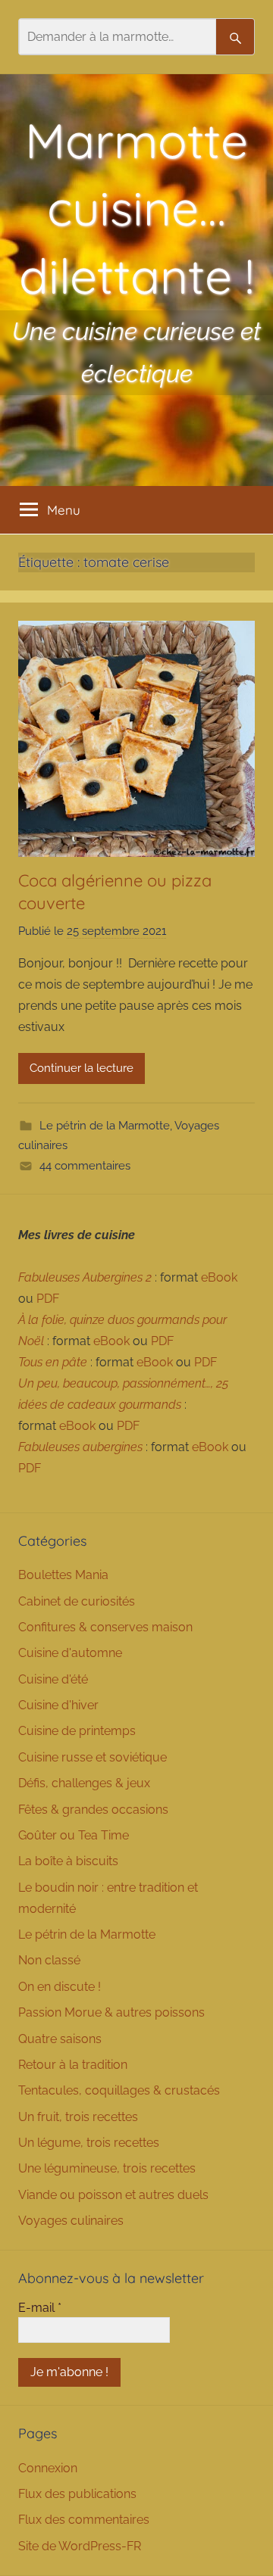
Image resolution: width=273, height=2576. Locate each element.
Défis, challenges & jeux (84, 1783)
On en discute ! (60, 1987)
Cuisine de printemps (77, 1731)
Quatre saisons (60, 2039)
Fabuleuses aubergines (80, 1447)
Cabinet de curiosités (77, 1601)
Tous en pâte (53, 1362)
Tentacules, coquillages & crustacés (119, 2090)
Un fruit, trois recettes (78, 2117)
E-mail (40, 2308)
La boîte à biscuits (68, 1861)
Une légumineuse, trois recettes (107, 2168)
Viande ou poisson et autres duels (113, 2195)
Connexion (48, 2468)
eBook (219, 1277)
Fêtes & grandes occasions (93, 1810)
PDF (48, 1299)
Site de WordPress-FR (80, 2546)
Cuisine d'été (53, 1679)
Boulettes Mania (63, 1575)
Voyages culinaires (71, 2221)
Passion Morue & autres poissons (111, 2012)
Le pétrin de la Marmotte (105, 1126)
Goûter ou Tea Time (74, 1835)
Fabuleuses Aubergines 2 (85, 1277)
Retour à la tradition (73, 2065)
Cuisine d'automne (70, 1653)
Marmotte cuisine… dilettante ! (136, 208)
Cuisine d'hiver (58, 1705)
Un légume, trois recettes (89, 2143)
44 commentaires (85, 1166)
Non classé (49, 1960)
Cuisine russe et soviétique (93, 1757)
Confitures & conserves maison (105, 1627)
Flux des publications (77, 2494)
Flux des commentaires (84, 2520)
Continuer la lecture (82, 1068)
